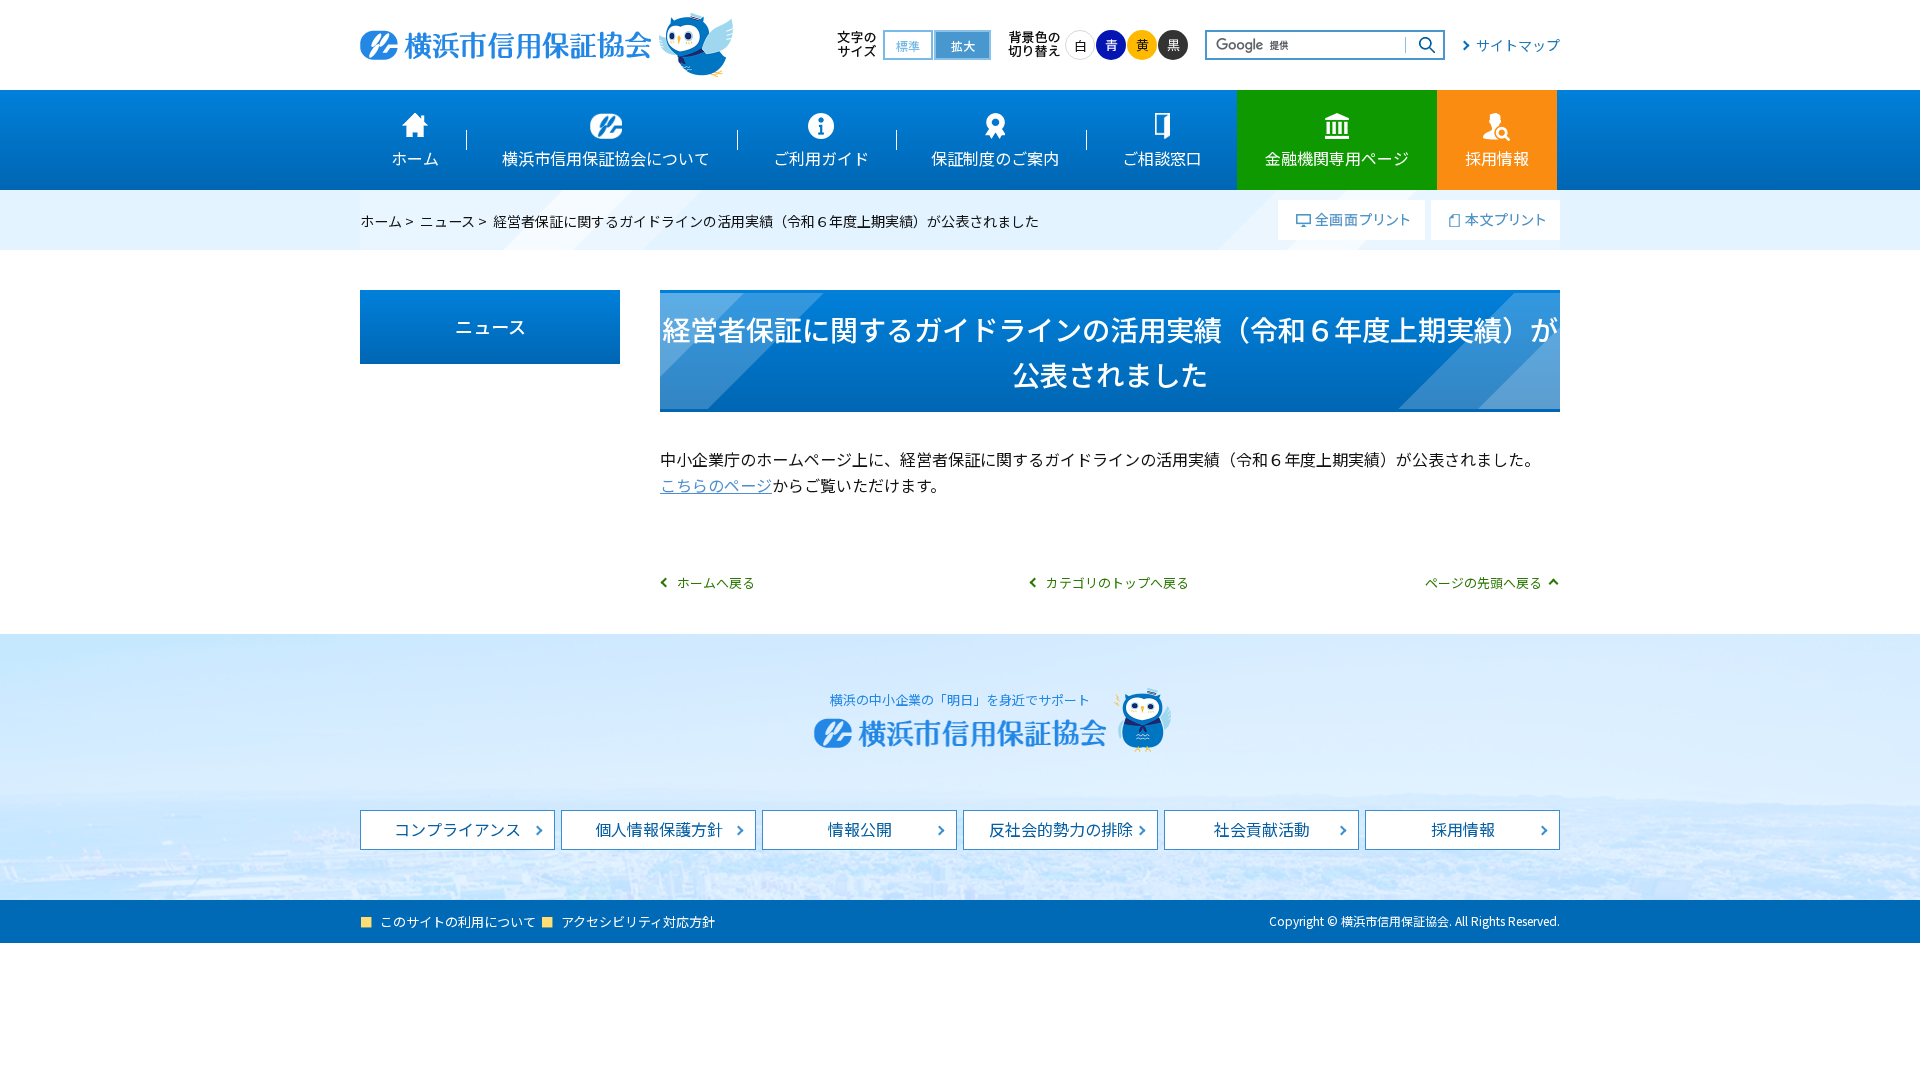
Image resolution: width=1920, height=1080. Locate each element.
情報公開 (860, 829)
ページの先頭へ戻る (1483, 582)
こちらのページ (716, 485)
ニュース (447, 221)
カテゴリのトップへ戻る (1117, 582)
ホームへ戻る (716, 582)
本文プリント (1495, 220)
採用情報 (1463, 829)
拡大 (963, 45)
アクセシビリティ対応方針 (638, 921)
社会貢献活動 (1262, 829)
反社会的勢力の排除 (1061, 829)
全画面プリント (1351, 220)
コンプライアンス (457, 829)
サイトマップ (1518, 45)
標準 (908, 45)
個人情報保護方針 (659, 829)
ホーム (381, 221)
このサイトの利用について (458, 921)
